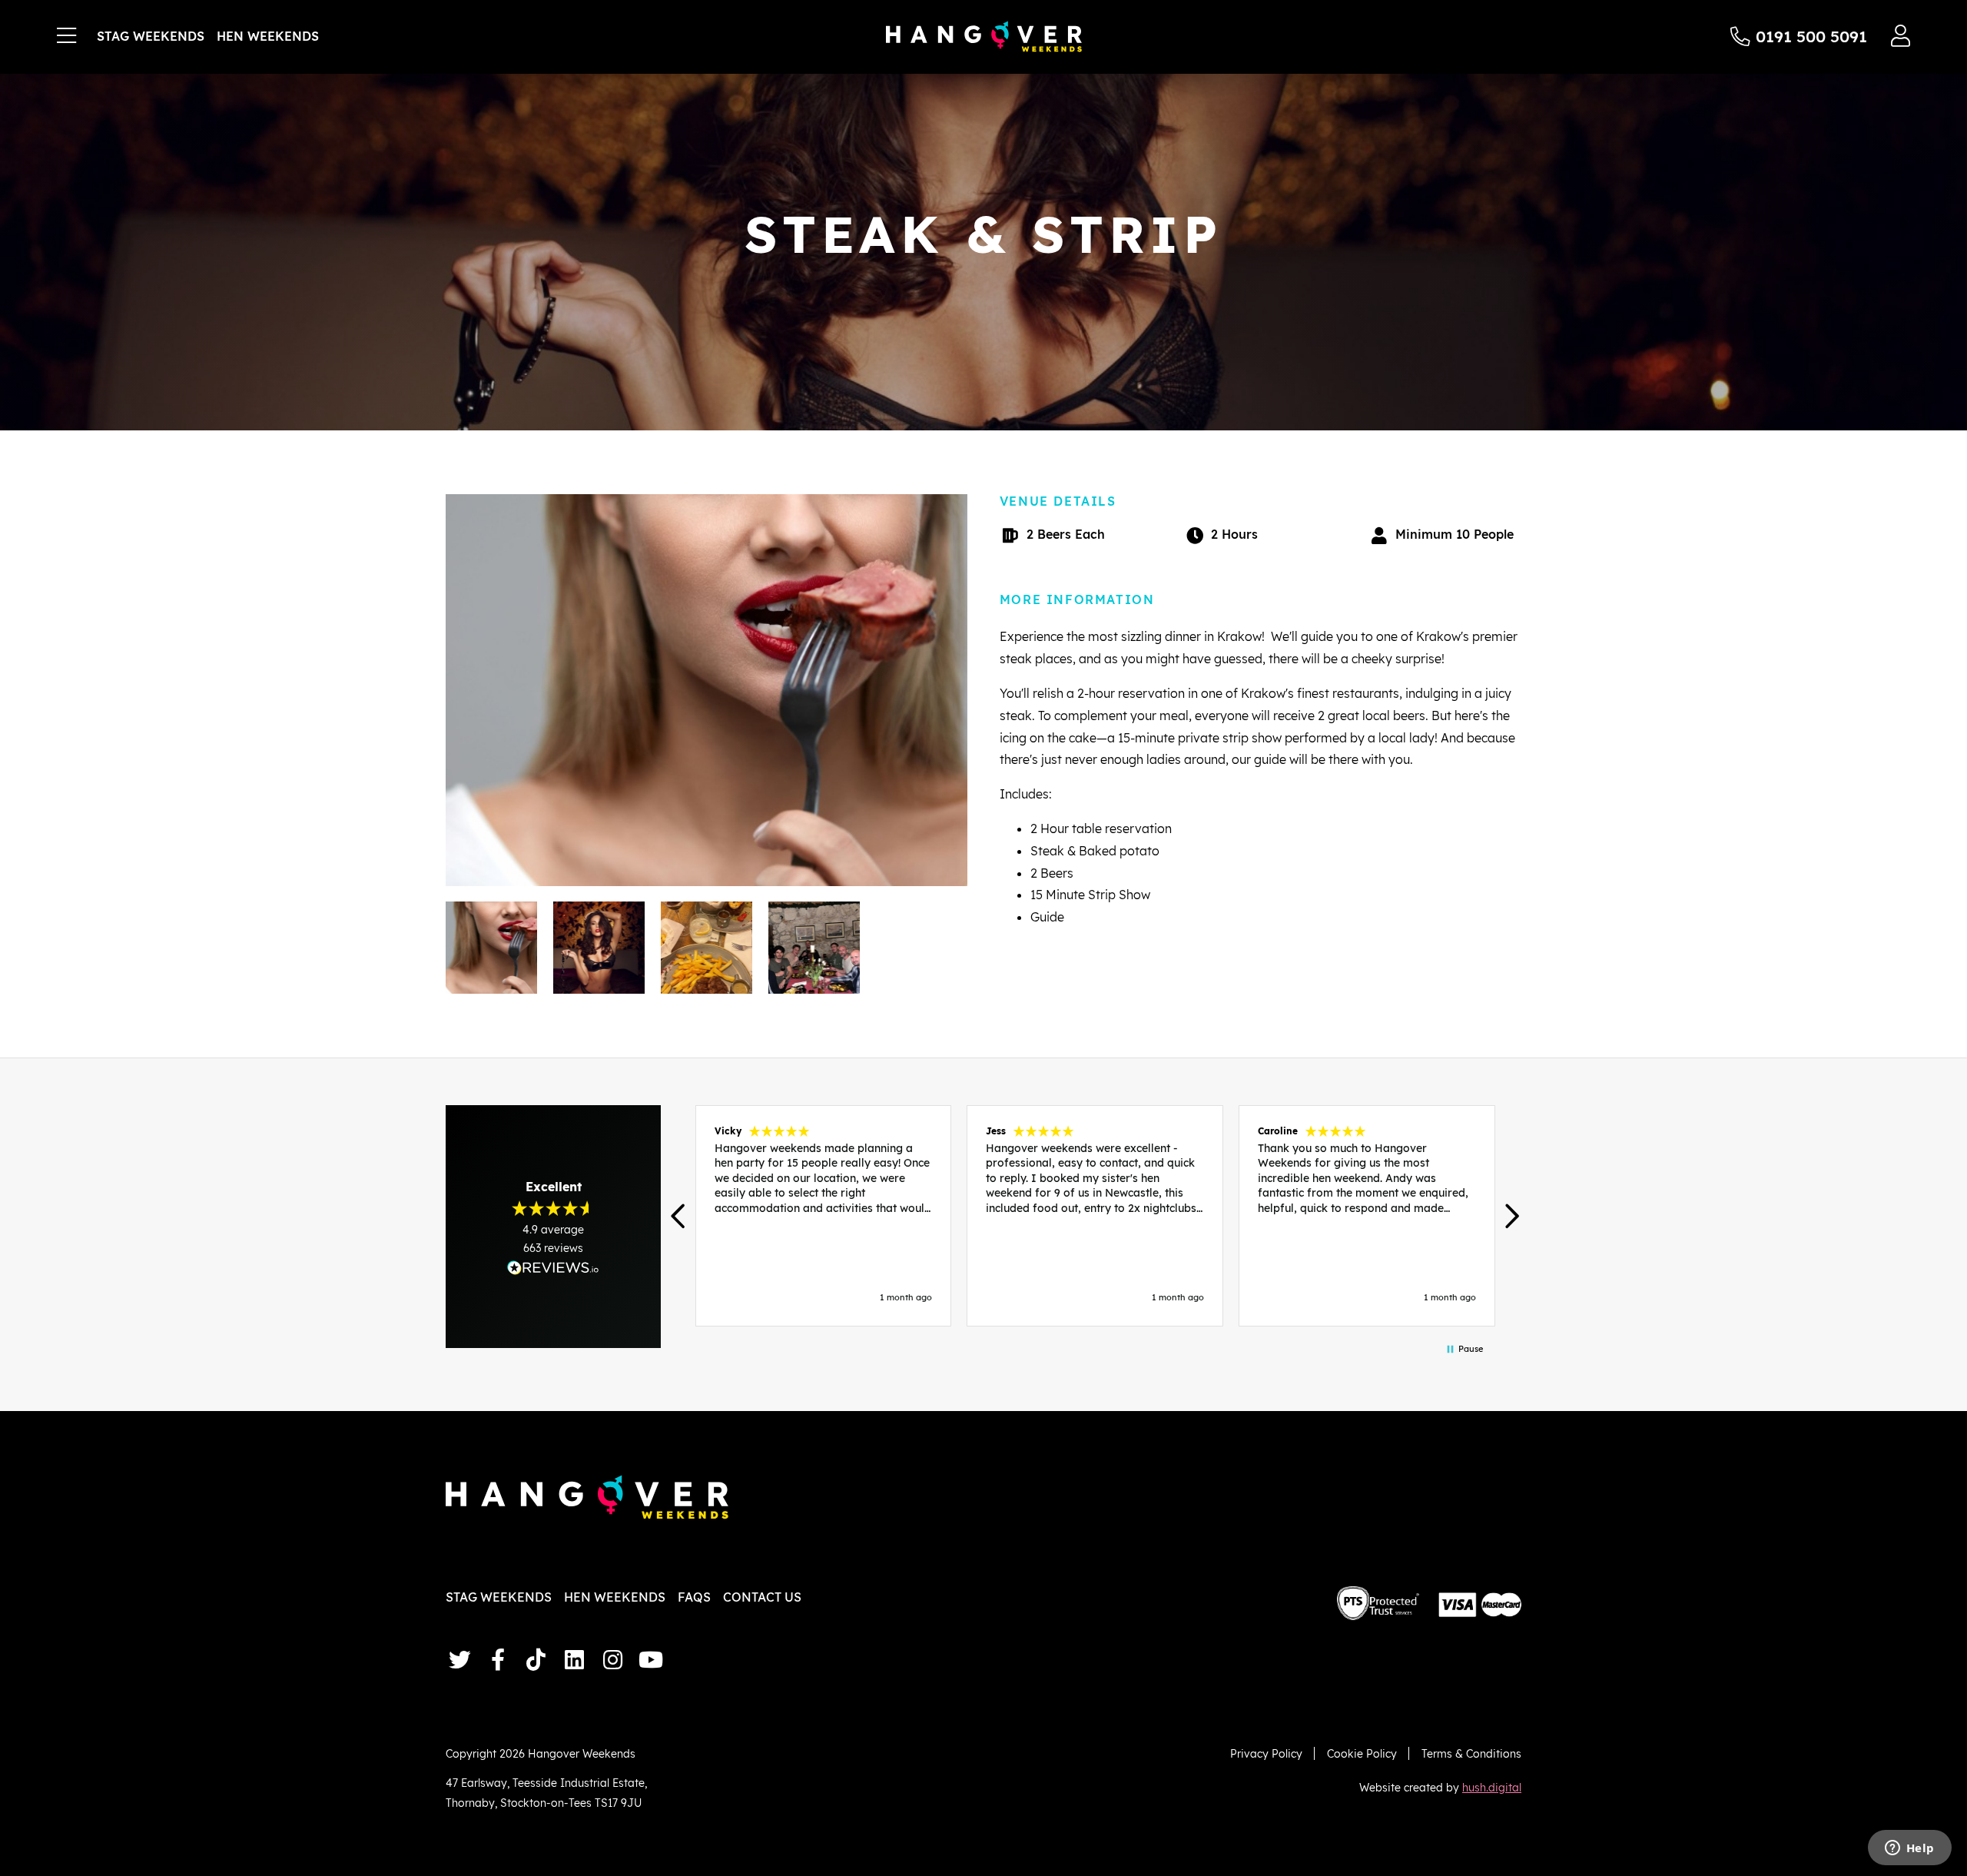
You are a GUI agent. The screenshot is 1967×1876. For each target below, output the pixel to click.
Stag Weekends (151, 36)
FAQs (694, 1597)
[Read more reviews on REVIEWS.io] (553, 1268)
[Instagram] (612, 1660)
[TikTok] (536, 1660)
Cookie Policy (1362, 1753)
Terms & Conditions (1471, 1753)
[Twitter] (459, 1660)
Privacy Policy (1266, 1753)
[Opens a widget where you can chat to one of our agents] (1909, 1849)
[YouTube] (651, 1660)
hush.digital (1492, 1787)
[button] (680, 1216)
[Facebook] (498, 1660)
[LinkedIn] (574, 1660)
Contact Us (762, 1597)
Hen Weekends (268, 36)
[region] (1095, 1216)
